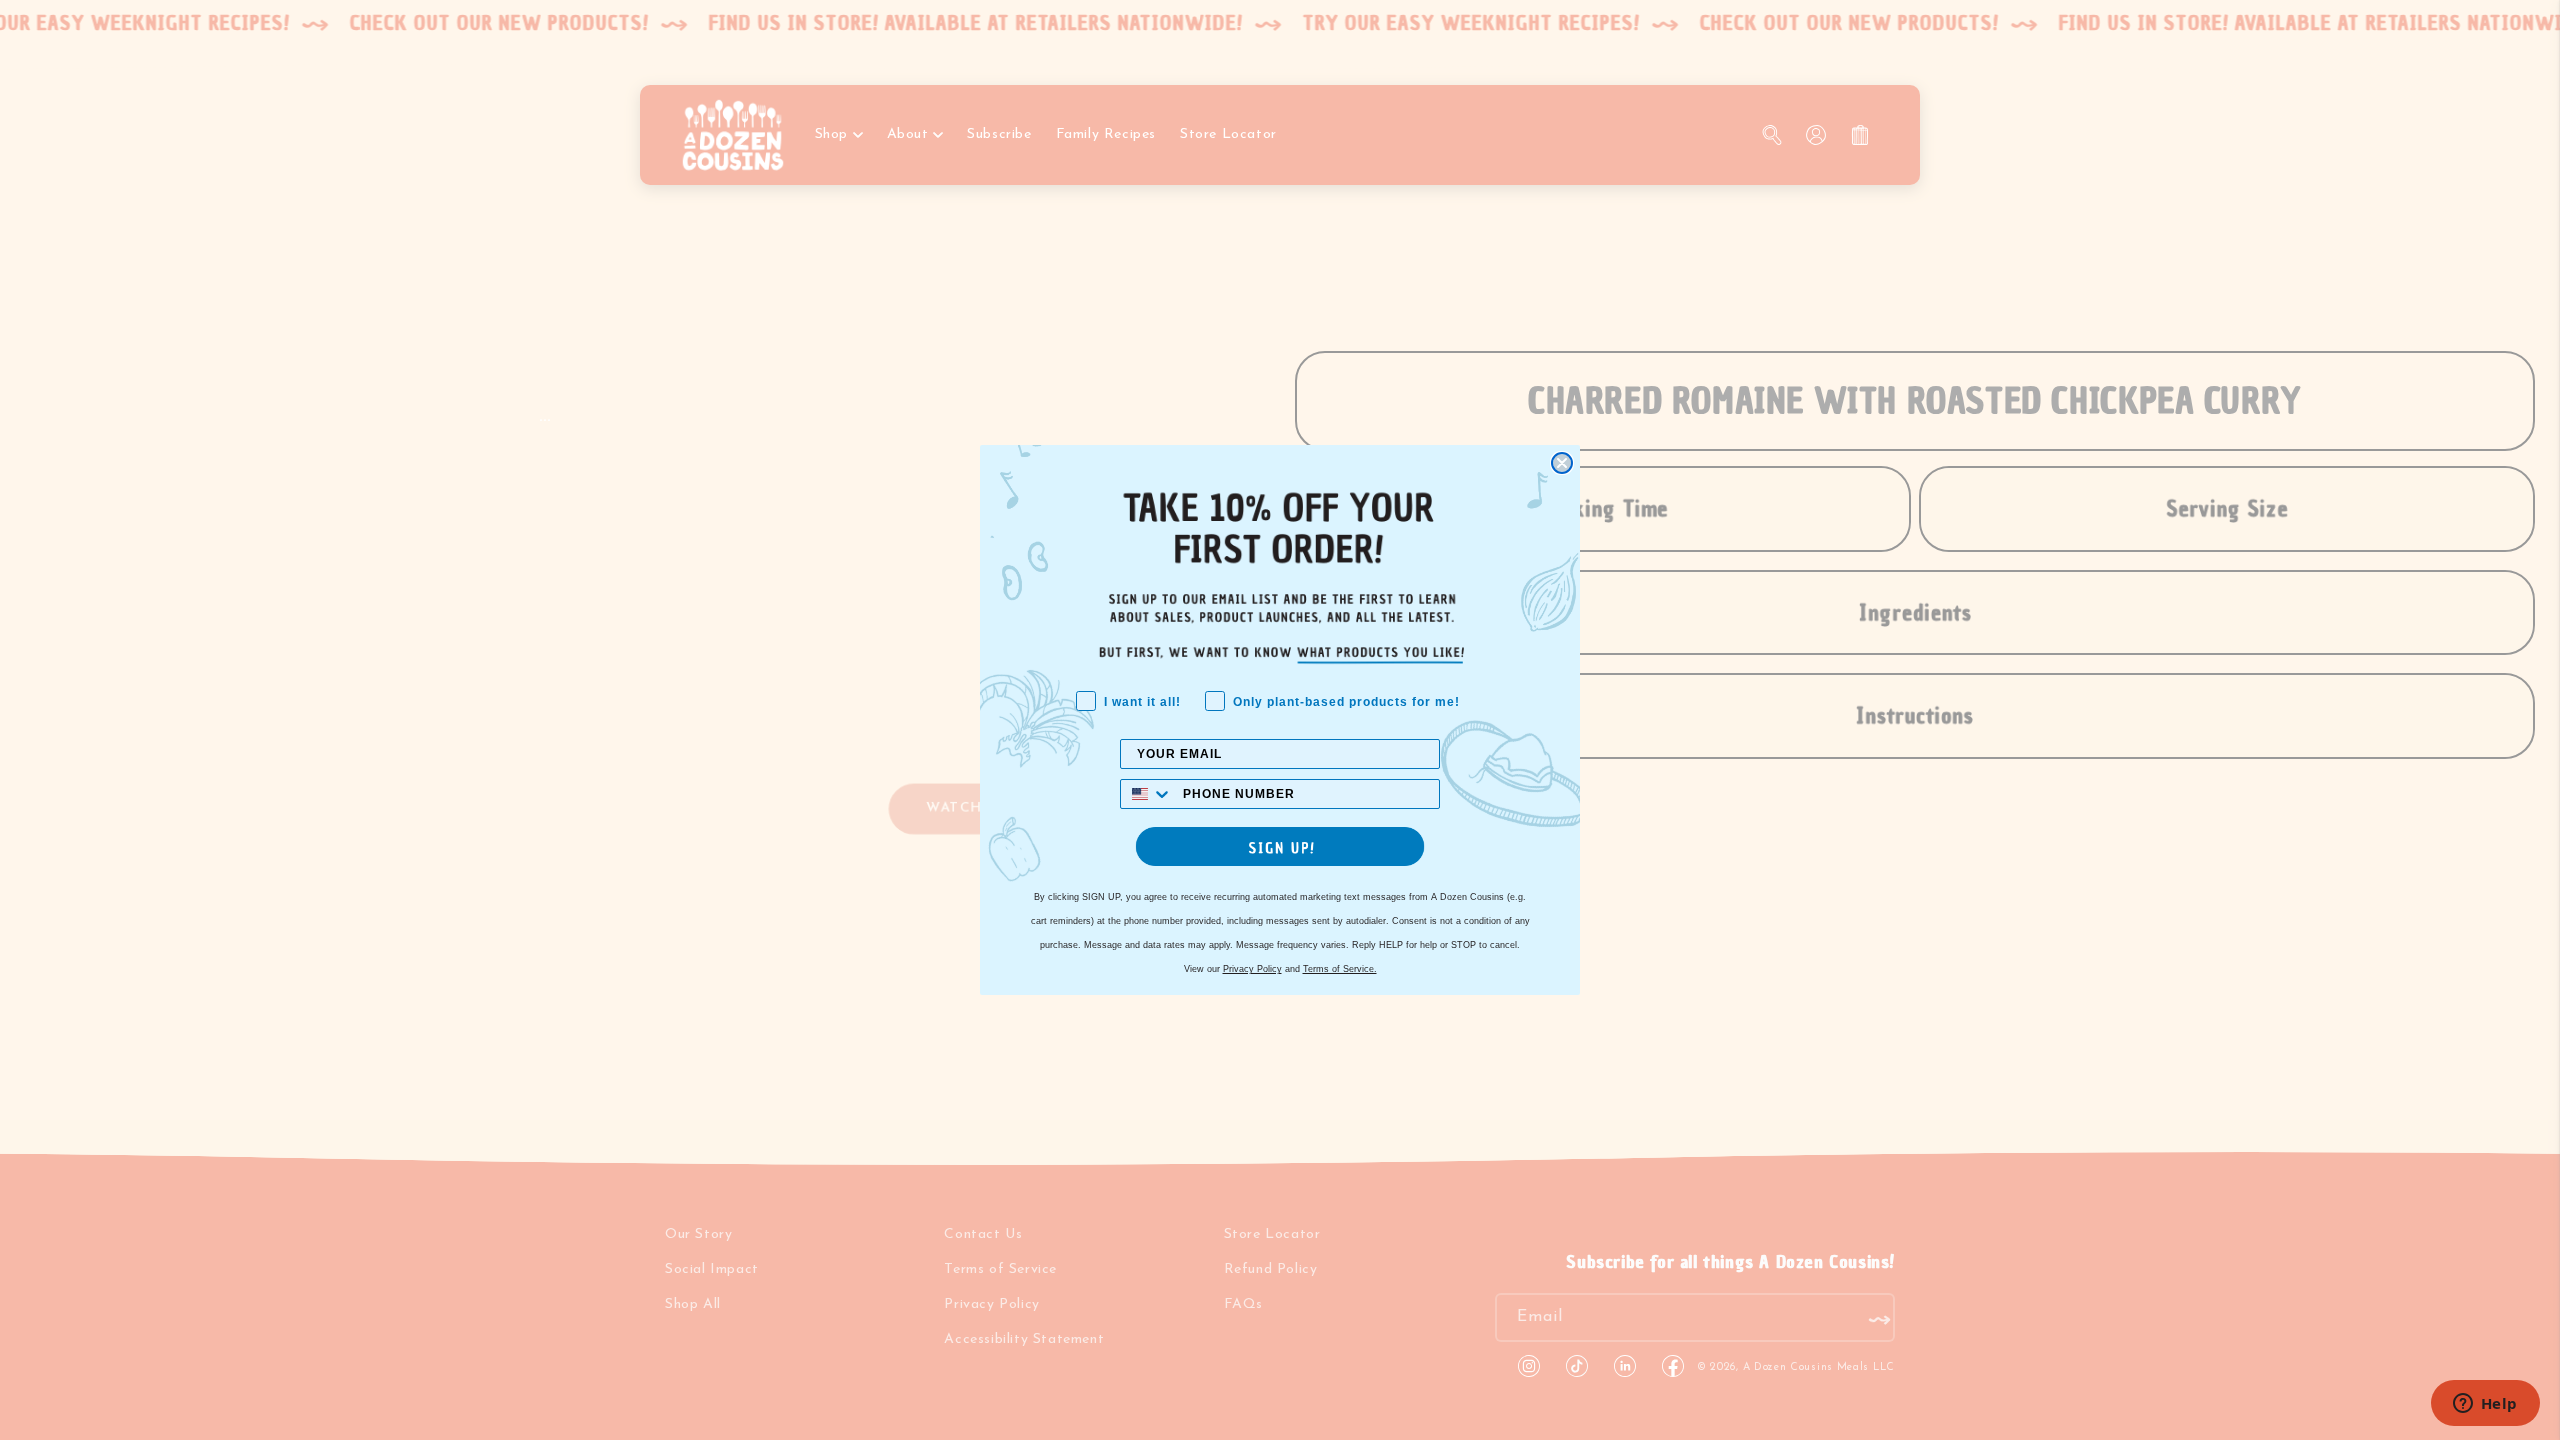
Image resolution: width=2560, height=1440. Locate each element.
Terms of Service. (1340, 969)
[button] (1280, 846)
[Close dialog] (1562, 463)
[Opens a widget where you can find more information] (2485, 1405)
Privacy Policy (1252, 969)
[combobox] (1147, 794)
